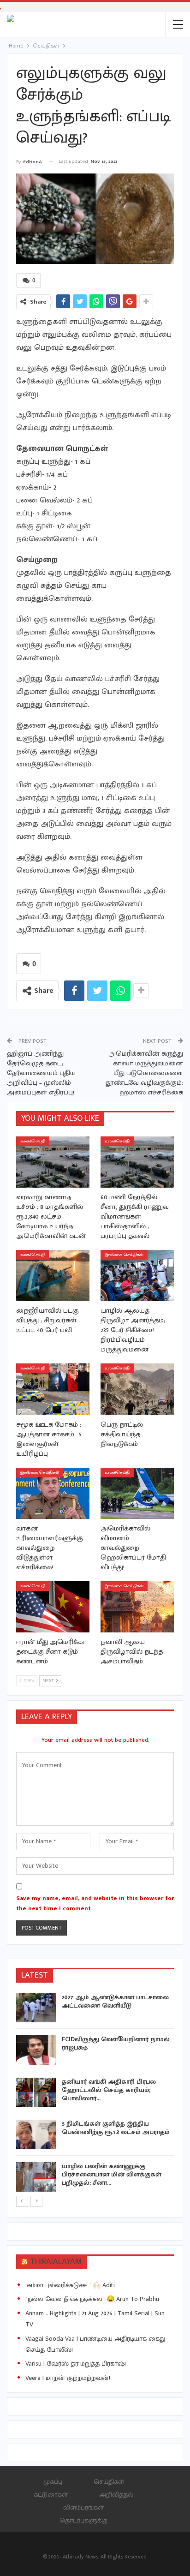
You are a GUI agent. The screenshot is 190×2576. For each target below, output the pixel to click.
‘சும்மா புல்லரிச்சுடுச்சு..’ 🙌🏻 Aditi (70, 2285)
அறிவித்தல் (116, 2495)
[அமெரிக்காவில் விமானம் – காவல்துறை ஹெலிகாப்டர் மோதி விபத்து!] (137, 1493)
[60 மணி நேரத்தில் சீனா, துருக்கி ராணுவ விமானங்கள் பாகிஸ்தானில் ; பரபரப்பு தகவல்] (137, 1162)
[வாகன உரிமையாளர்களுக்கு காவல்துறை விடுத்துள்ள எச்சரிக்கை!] (53, 1493)
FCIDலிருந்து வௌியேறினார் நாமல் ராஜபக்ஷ (116, 2043)
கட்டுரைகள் (51, 2495)
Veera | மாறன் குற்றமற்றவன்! (68, 2378)
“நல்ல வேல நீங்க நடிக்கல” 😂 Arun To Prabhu (92, 2299)
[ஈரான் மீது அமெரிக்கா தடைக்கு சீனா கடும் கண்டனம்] (53, 1607)
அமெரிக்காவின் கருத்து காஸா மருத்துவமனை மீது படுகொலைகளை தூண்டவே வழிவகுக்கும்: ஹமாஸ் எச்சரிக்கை (144, 1073)
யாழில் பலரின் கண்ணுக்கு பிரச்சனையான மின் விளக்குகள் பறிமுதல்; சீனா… (112, 2174)
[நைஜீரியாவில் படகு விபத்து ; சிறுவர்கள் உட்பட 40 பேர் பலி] (53, 1276)
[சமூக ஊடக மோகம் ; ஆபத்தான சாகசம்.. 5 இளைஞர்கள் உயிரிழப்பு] (53, 1389)
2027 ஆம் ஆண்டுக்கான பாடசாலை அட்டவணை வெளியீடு (115, 2001)
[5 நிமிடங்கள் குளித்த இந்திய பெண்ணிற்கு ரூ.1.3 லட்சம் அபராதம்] (36, 2134)
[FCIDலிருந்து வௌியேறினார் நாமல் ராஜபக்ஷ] (36, 2050)
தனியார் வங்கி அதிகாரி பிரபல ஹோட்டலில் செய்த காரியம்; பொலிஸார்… (109, 2090)
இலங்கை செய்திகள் (124, 1255)
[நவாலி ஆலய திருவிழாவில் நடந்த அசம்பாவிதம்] (137, 1607)
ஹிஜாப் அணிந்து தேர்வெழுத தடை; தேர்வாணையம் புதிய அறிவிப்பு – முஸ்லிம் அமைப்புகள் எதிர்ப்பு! (41, 1073)
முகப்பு (53, 2482)
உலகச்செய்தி (33, 1141)
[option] (95, 2094)
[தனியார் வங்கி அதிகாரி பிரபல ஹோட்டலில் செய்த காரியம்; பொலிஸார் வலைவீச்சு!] (36, 2092)
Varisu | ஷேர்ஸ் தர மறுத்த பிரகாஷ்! (76, 2364)
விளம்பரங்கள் (83, 2507)
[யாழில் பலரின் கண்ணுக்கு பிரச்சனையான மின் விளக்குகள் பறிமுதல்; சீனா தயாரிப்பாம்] (36, 2177)
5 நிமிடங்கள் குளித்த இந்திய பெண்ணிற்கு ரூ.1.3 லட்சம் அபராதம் (116, 2128)
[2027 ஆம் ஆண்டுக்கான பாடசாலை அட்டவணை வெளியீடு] (36, 2008)
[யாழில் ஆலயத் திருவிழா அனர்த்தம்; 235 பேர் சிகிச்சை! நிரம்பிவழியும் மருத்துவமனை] (137, 1276)
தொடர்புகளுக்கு (83, 2520)
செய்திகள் (109, 2482)
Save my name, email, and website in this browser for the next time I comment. (95, 1903)
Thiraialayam (56, 2262)
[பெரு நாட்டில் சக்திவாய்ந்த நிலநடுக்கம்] (137, 1389)
